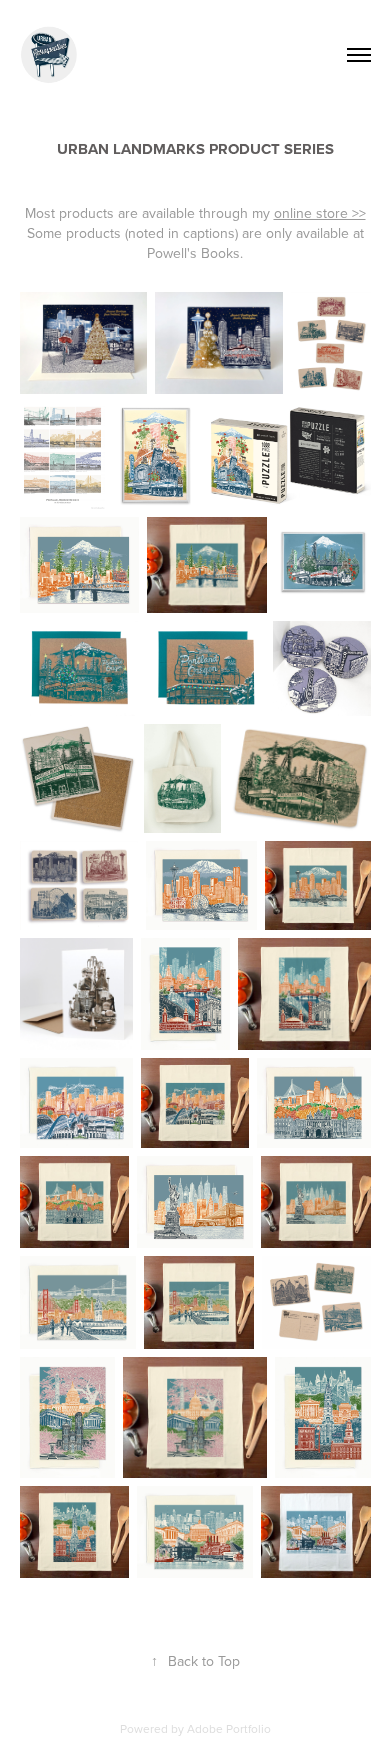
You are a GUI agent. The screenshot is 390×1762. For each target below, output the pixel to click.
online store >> (320, 213)
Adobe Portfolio (229, 1728)
